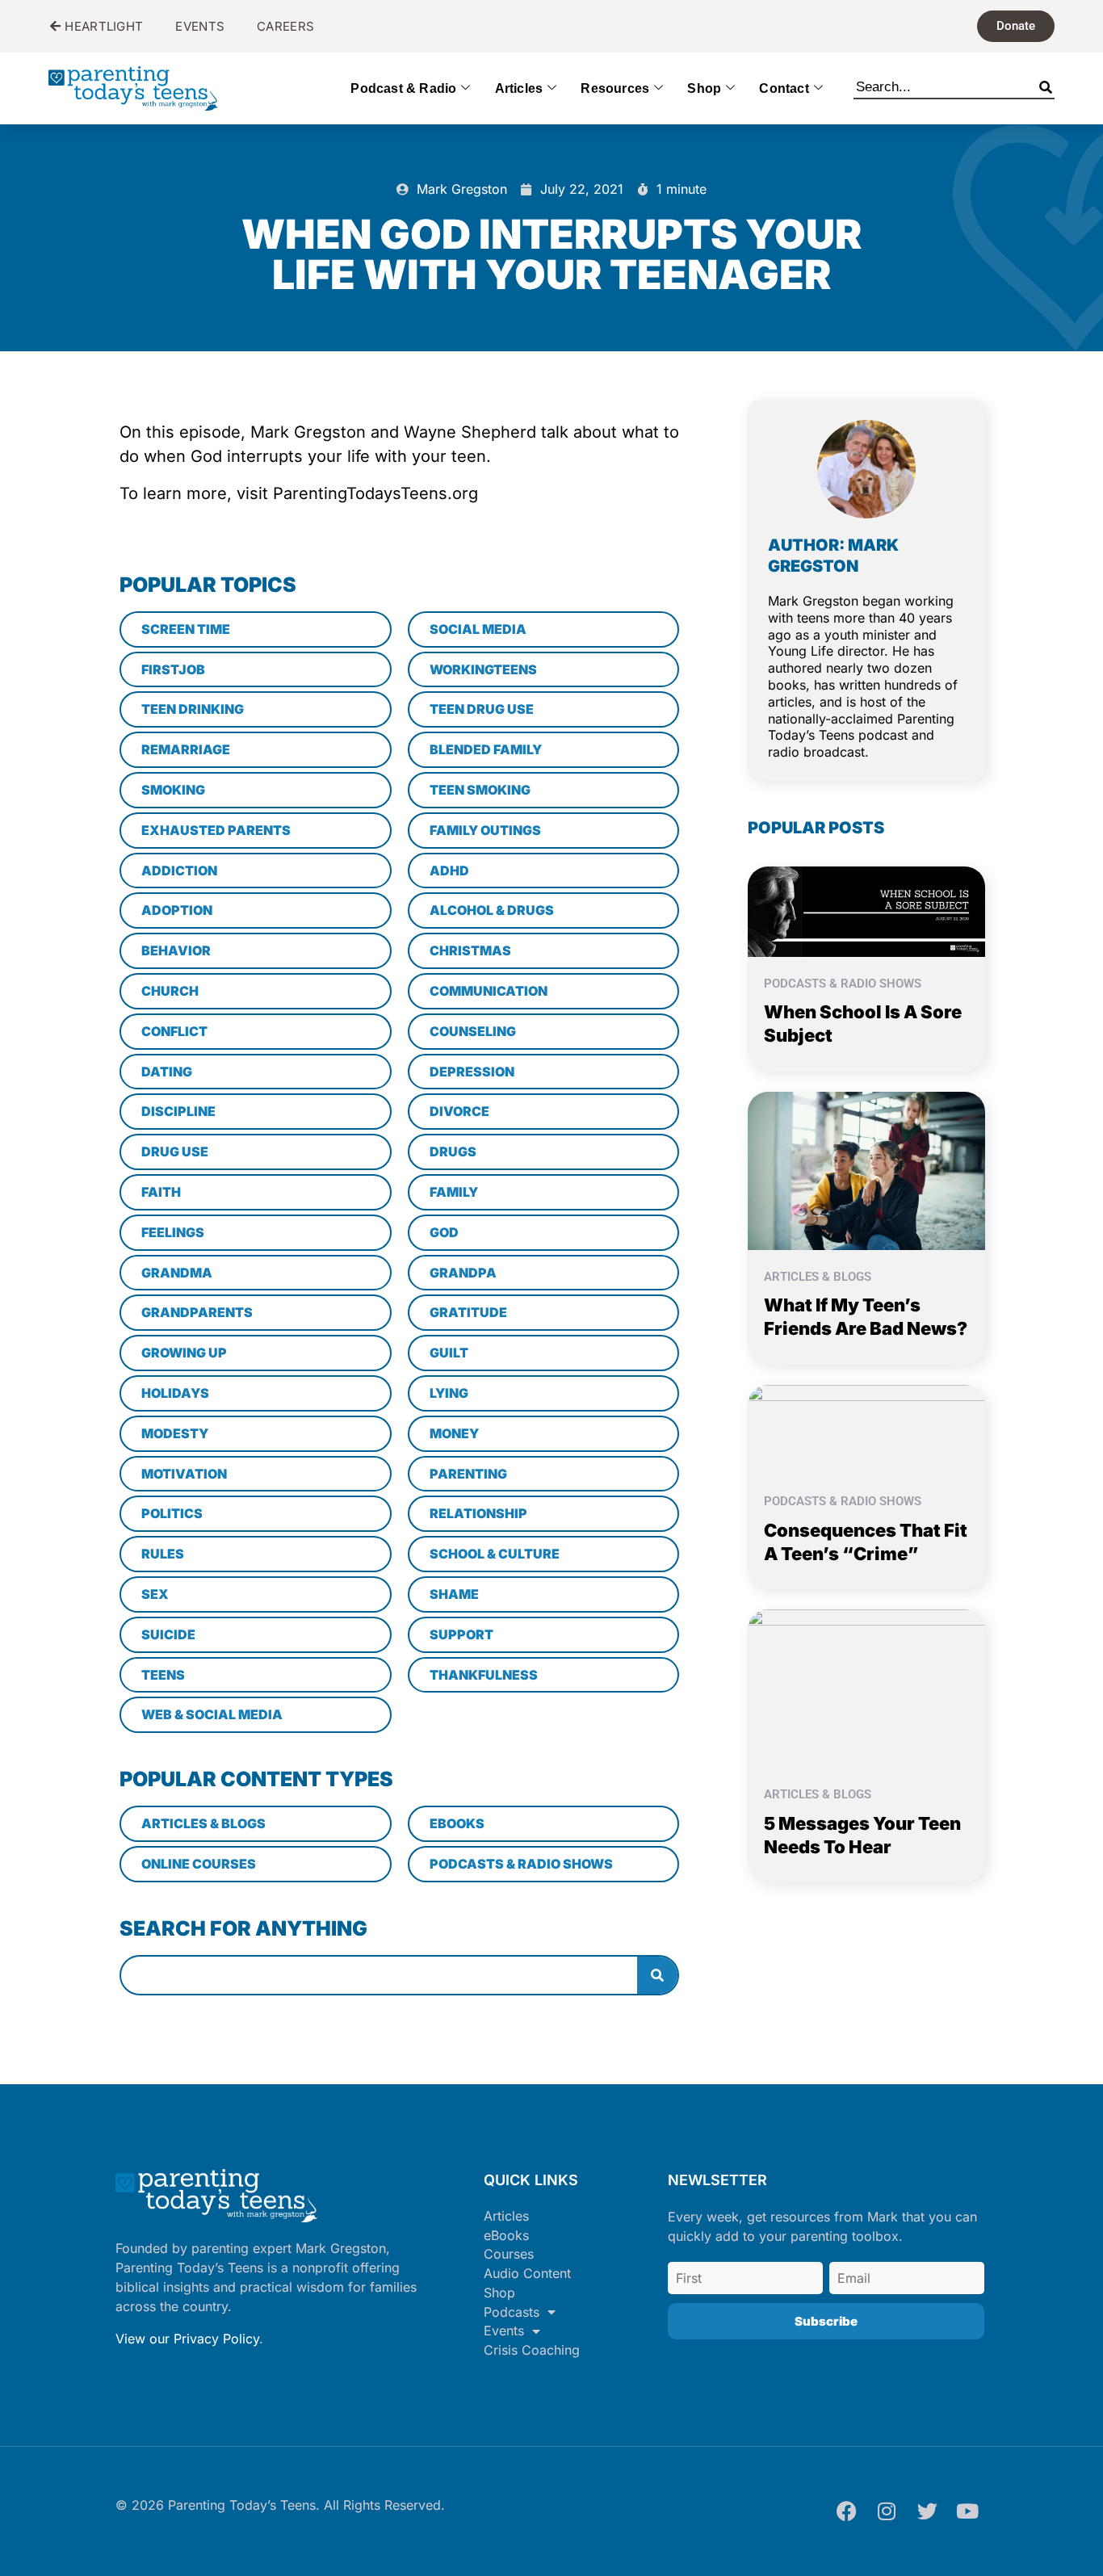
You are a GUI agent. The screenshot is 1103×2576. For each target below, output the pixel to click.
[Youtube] (967, 2511)
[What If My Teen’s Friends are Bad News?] (866, 1169)
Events (504, 2331)
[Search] (1046, 84)
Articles (519, 88)
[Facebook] (846, 2511)
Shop (704, 88)
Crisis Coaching (532, 2350)
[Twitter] (927, 2511)
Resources (615, 88)
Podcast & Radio (403, 88)
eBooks (506, 2235)
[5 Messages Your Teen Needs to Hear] (866, 1688)
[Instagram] (887, 2511)
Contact (784, 88)
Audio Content (527, 2273)
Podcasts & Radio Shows (843, 984)
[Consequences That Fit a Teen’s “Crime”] (866, 1429)
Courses (509, 2254)
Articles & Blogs (818, 1277)
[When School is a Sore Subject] (866, 910)
